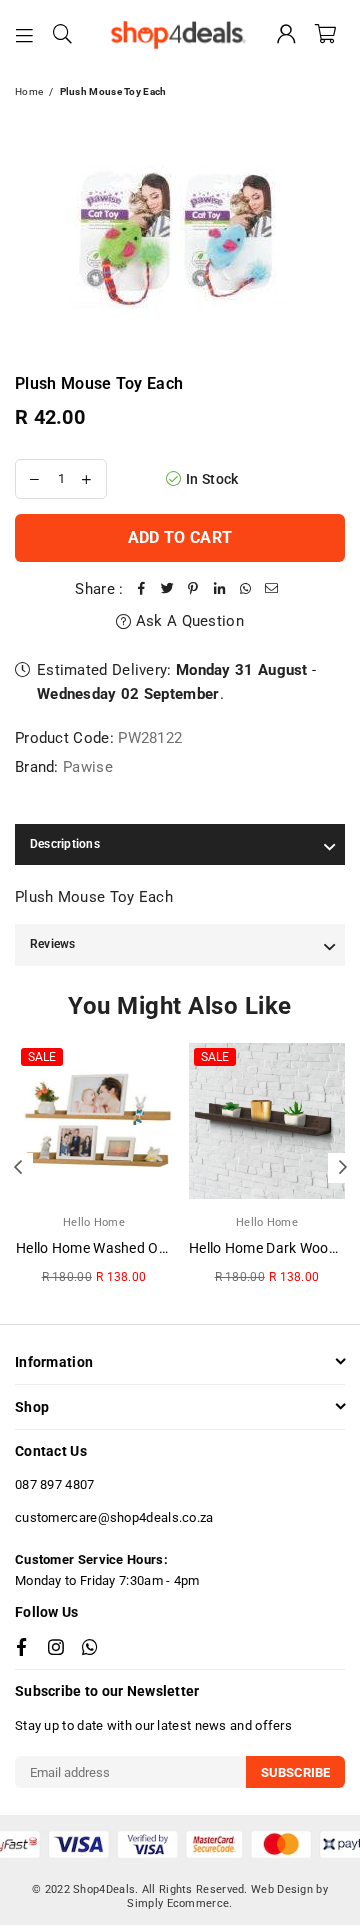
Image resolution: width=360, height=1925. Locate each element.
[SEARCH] (63, 35)
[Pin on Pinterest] (194, 589)
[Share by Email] (272, 589)
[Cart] (325, 35)
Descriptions (65, 844)
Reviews (53, 944)
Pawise (88, 767)
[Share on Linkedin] (220, 589)
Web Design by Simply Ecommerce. (227, 1896)
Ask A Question (187, 621)
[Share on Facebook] (142, 589)
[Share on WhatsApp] (246, 589)
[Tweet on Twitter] (168, 589)
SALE (42, 1057)
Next (343, 1168)
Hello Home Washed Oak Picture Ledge (141, 1248)
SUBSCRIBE (295, 1772)
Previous (18, 1168)
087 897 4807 (55, 1484)
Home (29, 91)
